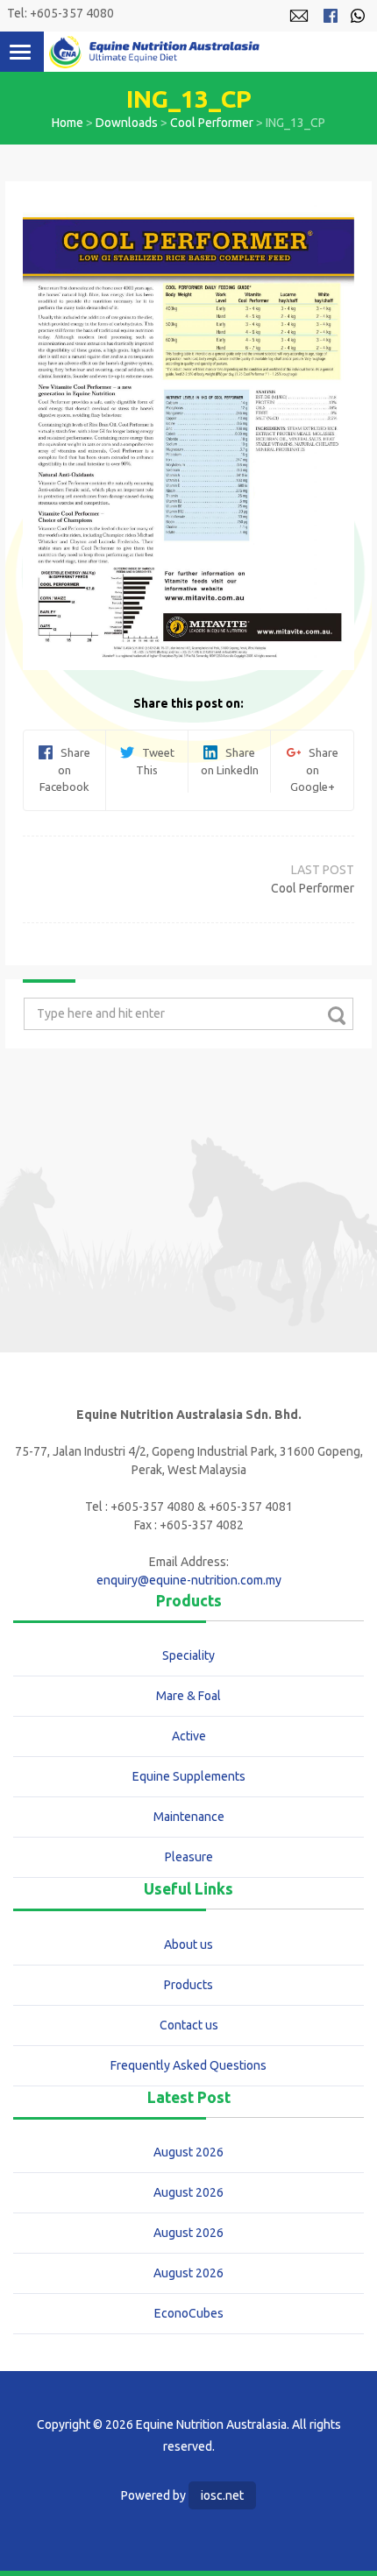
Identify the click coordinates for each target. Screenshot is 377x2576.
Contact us (189, 2025)
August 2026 (188, 2152)
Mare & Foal (188, 1696)
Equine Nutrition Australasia (154, 52)
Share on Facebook (65, 769)
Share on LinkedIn (230, 761)
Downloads (127, 123)
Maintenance (189, 1817)
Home (68, 123)
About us (188, 1944)
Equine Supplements (189, 1776)
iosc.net (222, 2495)
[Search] (336, 1015)
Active (189, 1736)
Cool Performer (212, 123)
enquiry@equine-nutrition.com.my (189, 1580)
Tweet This (154, 761)
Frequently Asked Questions (188, 2065)
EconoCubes (189, 2313)
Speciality (188, 1655)
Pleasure (189, 1857)
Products (188, 1985)
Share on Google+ (314, 769)
